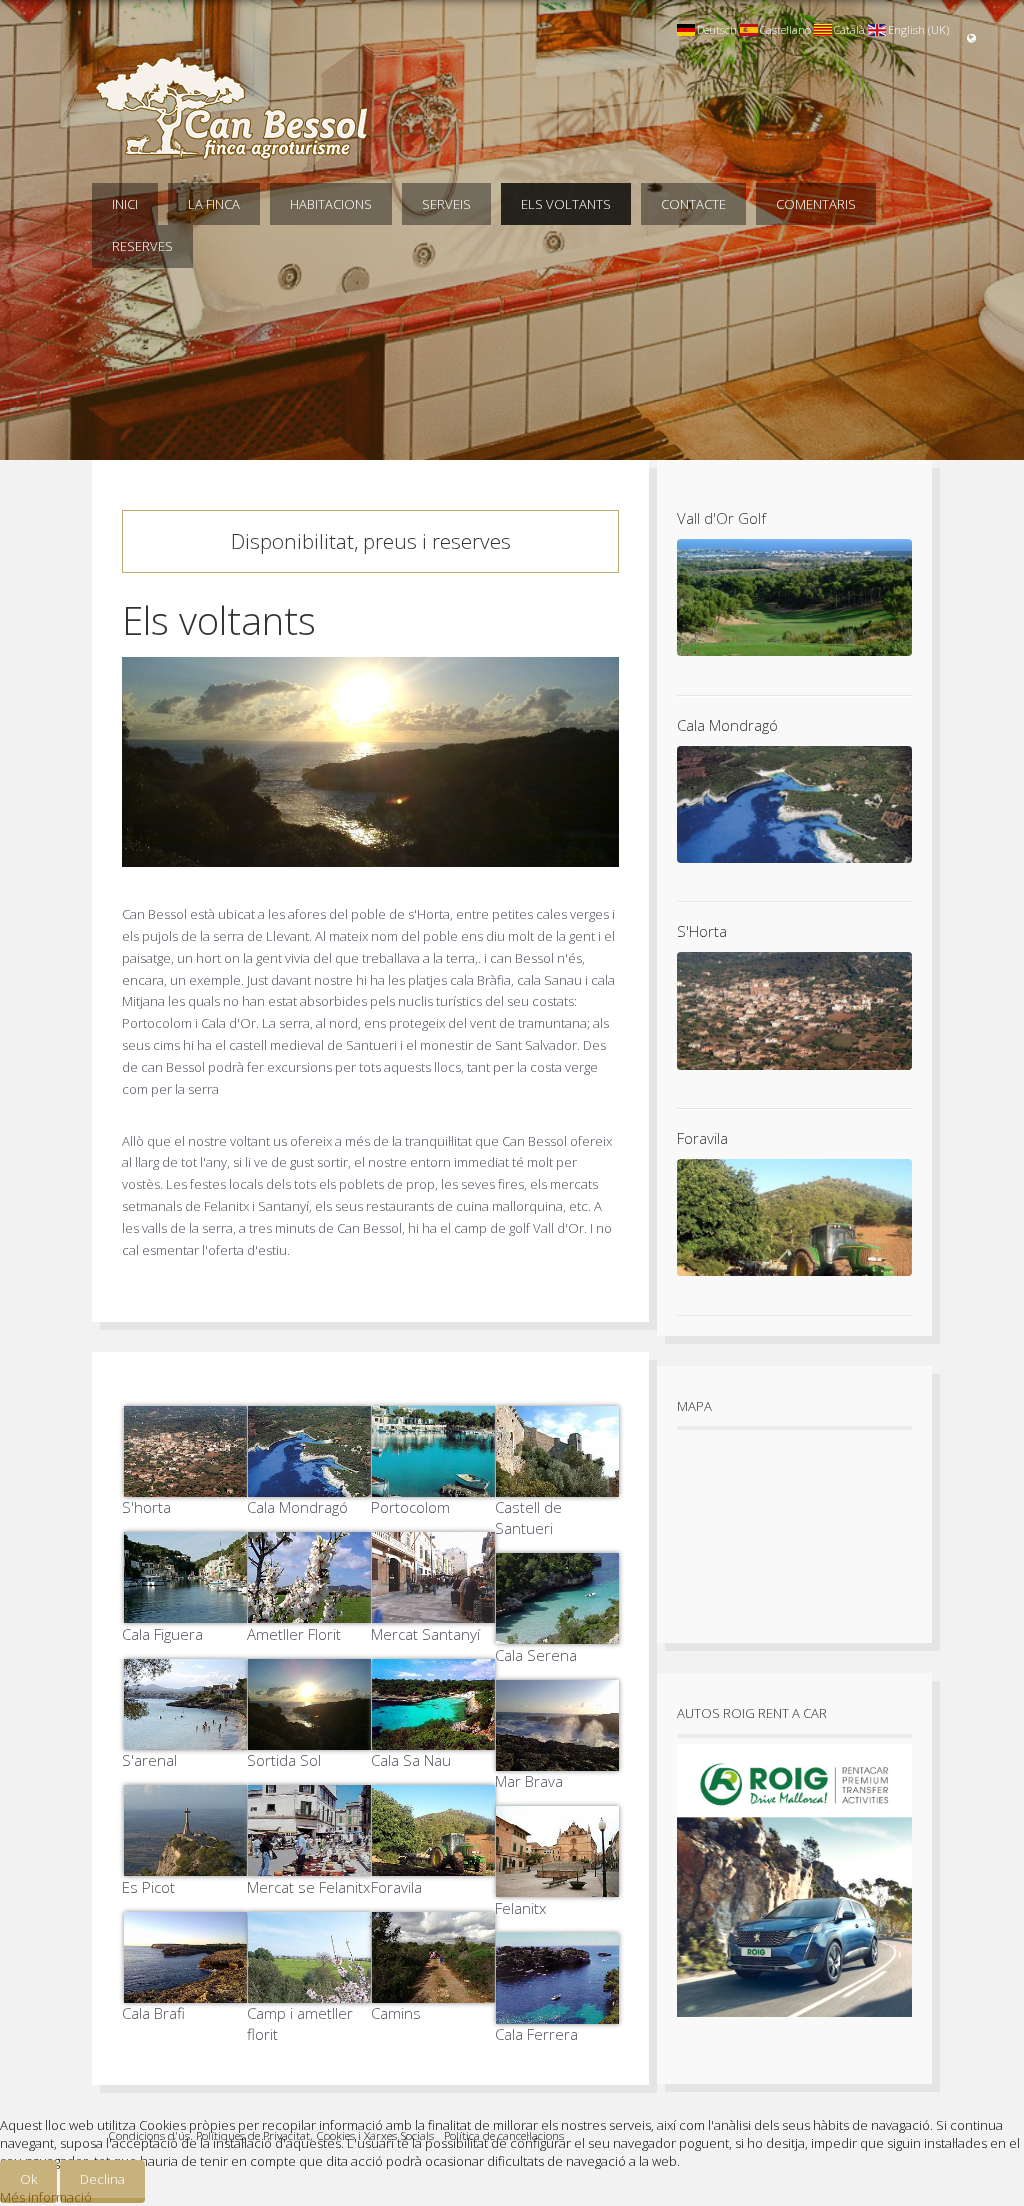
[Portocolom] (433, 1485)
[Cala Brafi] (184, 1991)
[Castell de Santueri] (557, 1485)
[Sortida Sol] (309, 1738)
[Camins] (433, 1991)
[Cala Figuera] (184, 1611)
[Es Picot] (184, 1864)
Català (849, 29)
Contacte (693, 204)
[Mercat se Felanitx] (309, 1864)
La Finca (214, 204)
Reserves (142, 246)
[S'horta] (184, 1485)
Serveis (446, 204)
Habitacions (331, 204)
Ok (28, 2179)
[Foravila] (433, 1864)
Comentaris (816, 204)
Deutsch (717, 29)
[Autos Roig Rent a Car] (794, 2022)
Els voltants (566, 204)
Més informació (46, 2197)
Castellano (785, 29)
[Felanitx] (557, 1885)
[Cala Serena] (557, 1632)
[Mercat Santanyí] (433, 1611)
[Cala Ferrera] (557, 2012)
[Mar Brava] (557, 1759)
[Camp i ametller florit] (309, 1991)
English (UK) (918, 29)
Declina (102, 2179)
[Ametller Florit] (309, 1611)
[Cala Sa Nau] (433, 1738)
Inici (125, 204)
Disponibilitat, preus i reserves (371, 541)
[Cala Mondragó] (309, 1485)
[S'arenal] (184, 1738)
